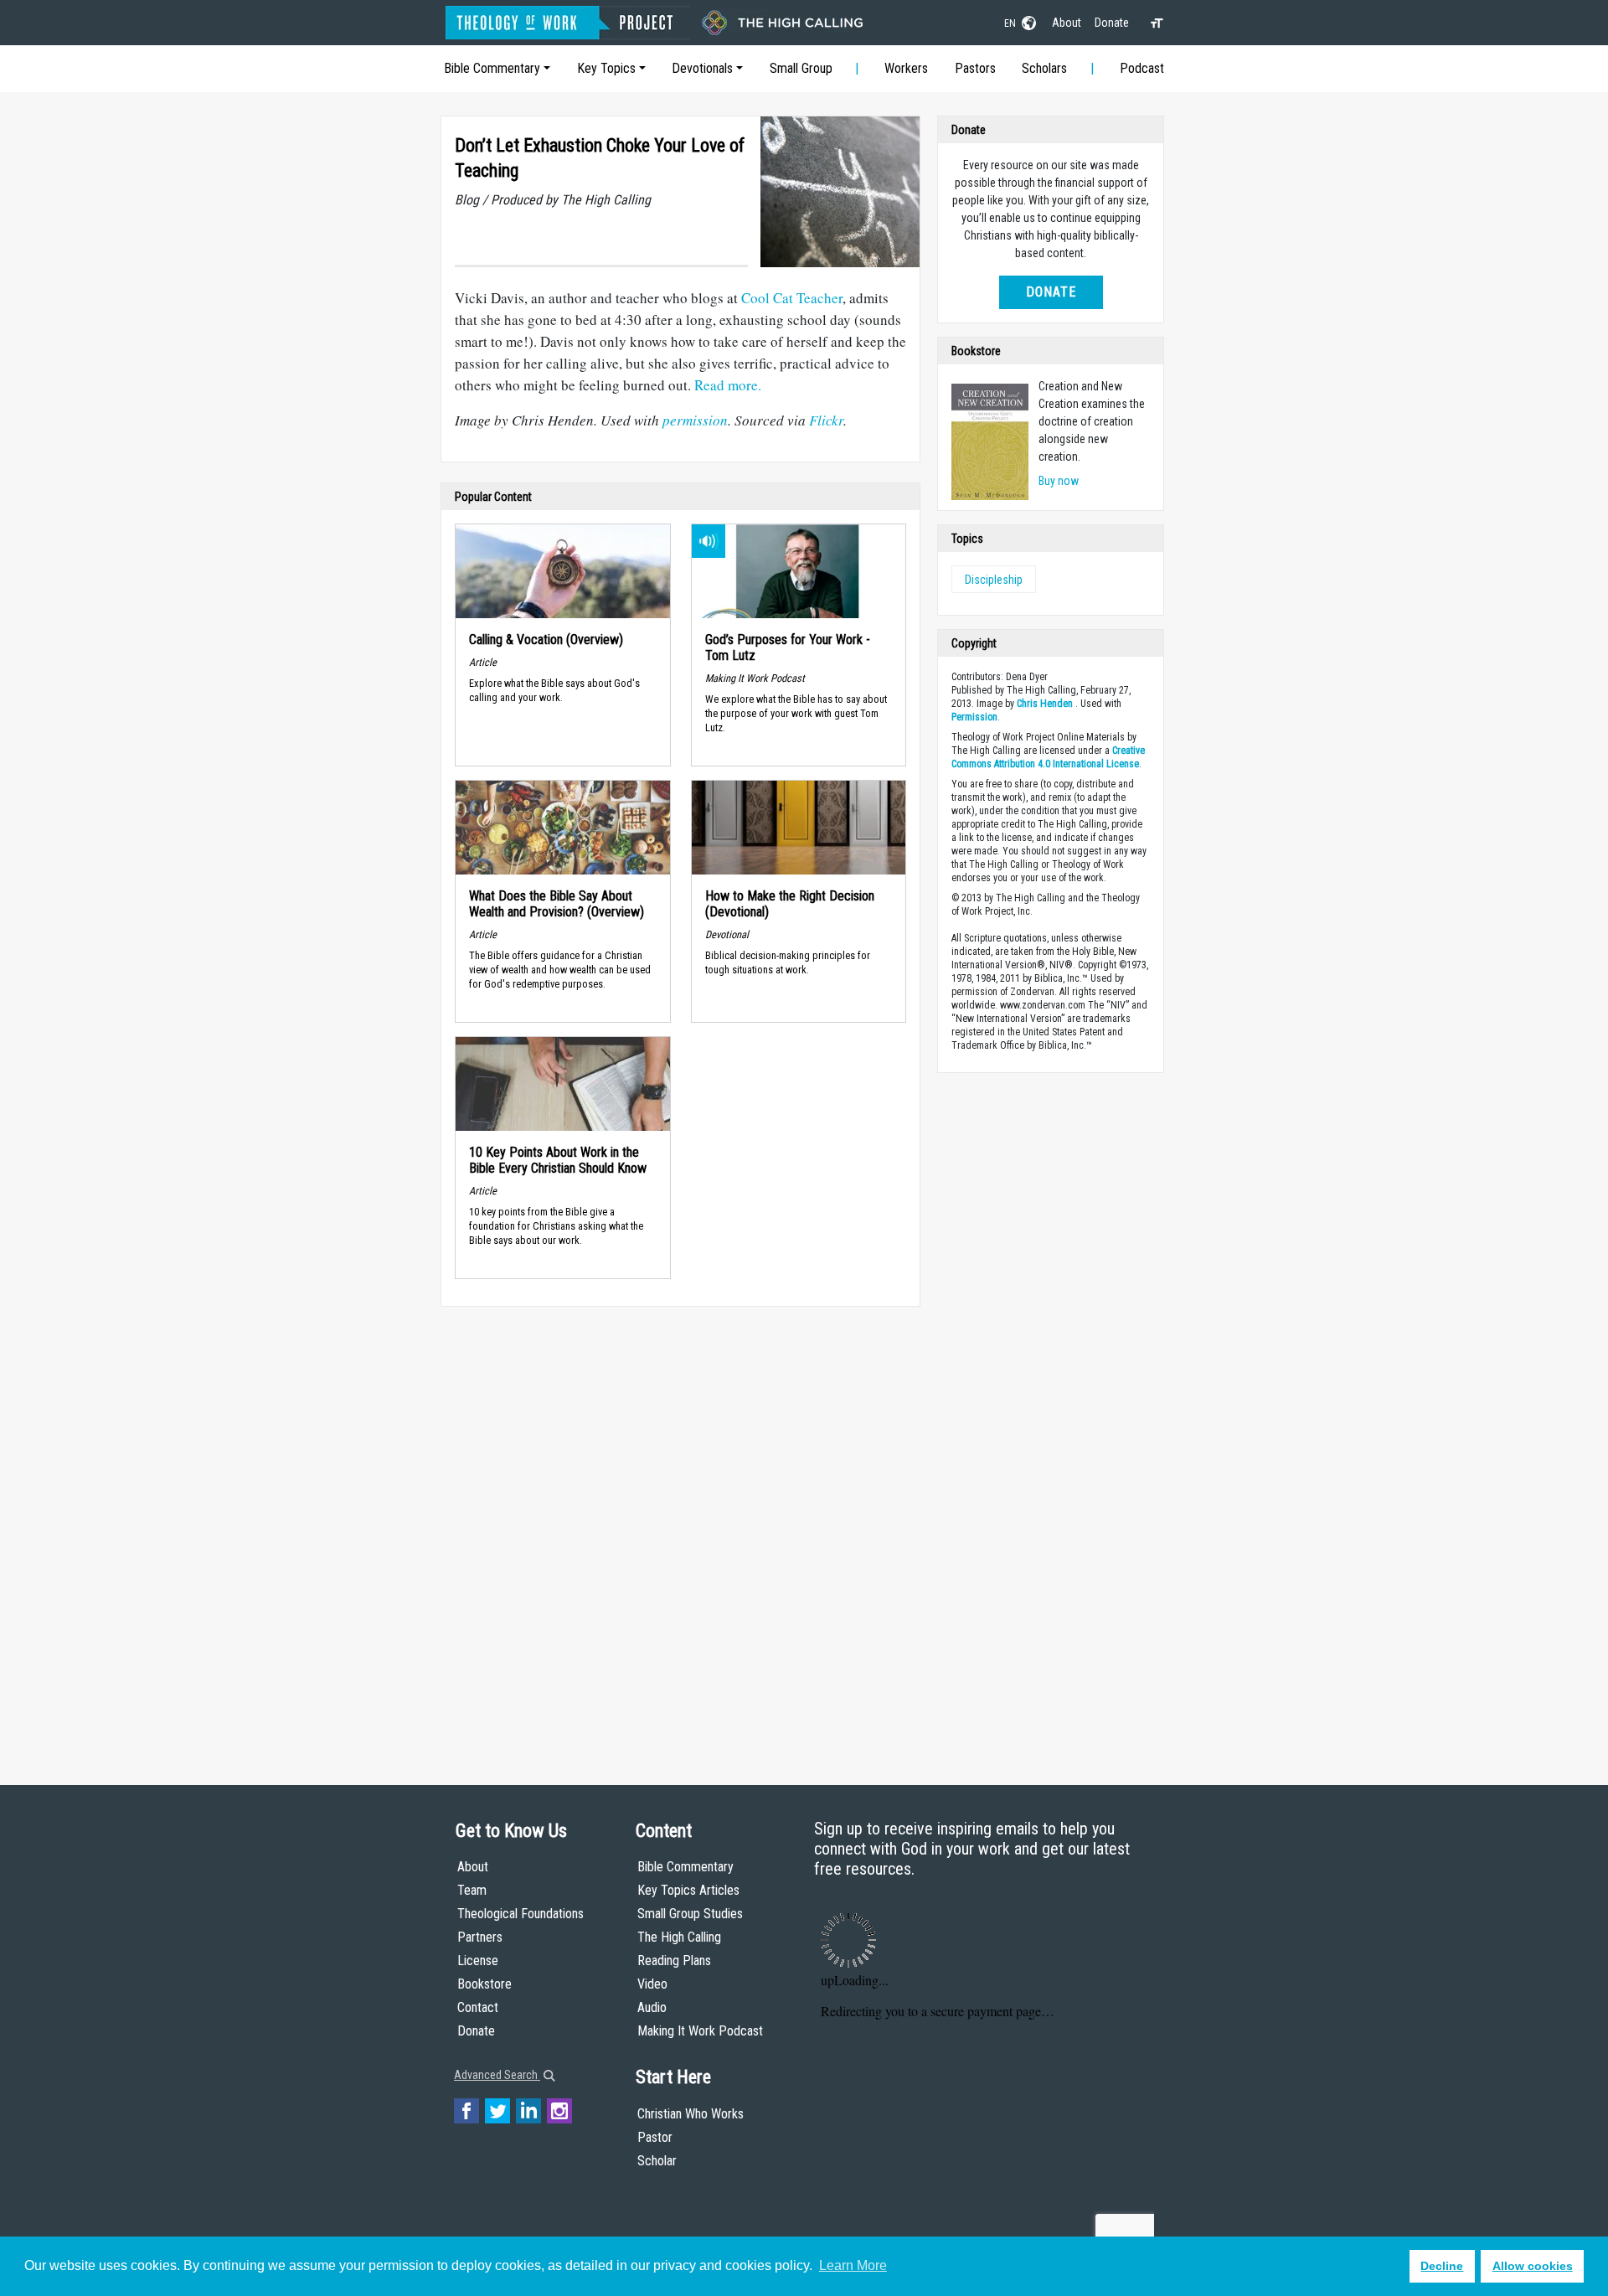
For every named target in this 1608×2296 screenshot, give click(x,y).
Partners (480, 1937)
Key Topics (606, 68)
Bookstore (484, 1984)
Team (472, 1890)
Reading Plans (674, 1961)
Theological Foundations (521, 1914)
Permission (974, 717)
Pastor (655, 2137)
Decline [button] (1442, 2266)
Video (652, 1984)
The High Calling (679, 1937)
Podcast (1142, 68)
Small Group (801, 68)
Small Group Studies (690, 1914)
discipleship (994, 580)
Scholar (657, 2161)
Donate (1112, 23)
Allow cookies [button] (1533, 2266)
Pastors (975, 68)
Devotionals (702, 68)
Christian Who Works (691, 2114)
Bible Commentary (492, 68)
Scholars (1044, 68)
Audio (652, 2007)
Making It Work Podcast (700, 2031)
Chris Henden (1045, 704)
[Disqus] (680, 1530)
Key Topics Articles (688, 1890)
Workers (906, 68)
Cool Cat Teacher (792, 298)
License (478, 1961)
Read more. (728, 385)
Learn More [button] (853, 2265)
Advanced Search (497, 2075)
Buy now (1059, 481)
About (1067, 23)
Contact (478, 2007)
